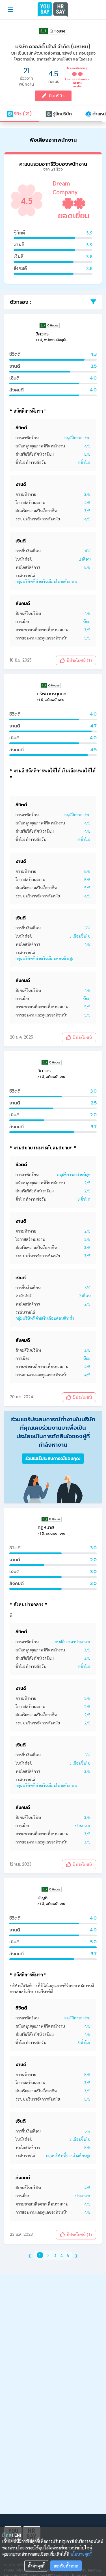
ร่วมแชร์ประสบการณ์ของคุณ (53, 1458)
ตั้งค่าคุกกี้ (36, 2566)
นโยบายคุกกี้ (81, 2554)
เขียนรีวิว (55, 96)
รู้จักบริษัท (62, 114)
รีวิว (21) (22, 114)
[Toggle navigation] (10, 10)
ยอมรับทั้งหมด (66, 2566)
